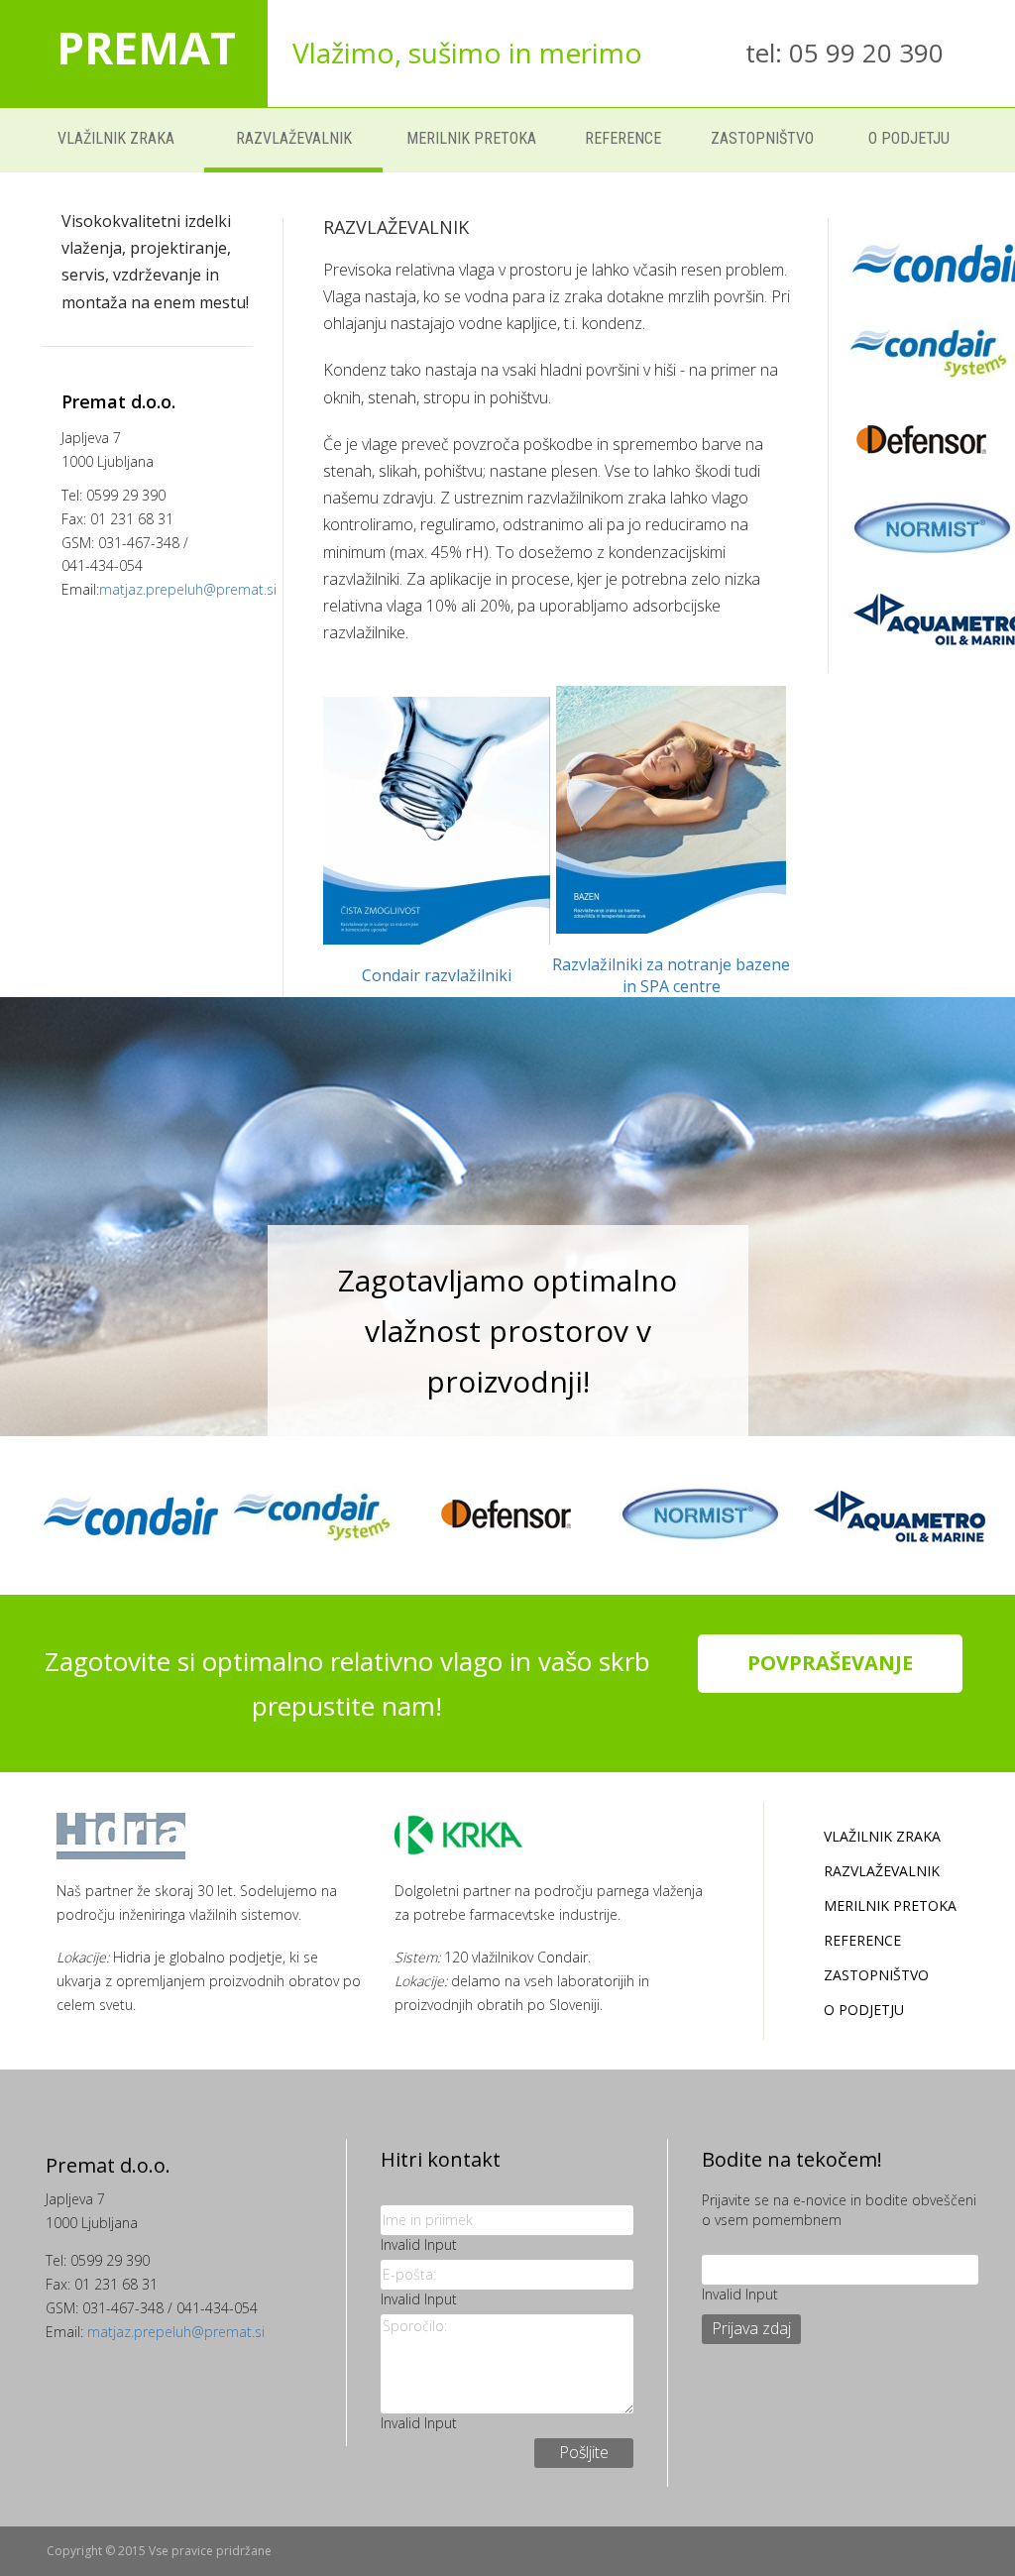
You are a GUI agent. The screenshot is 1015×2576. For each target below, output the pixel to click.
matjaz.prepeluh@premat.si (188, 589)
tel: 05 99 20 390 (845, 53)
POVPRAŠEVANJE (830, 1663)
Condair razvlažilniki (437, 975)
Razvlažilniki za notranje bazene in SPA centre (671, 975)
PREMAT (146, 47)
